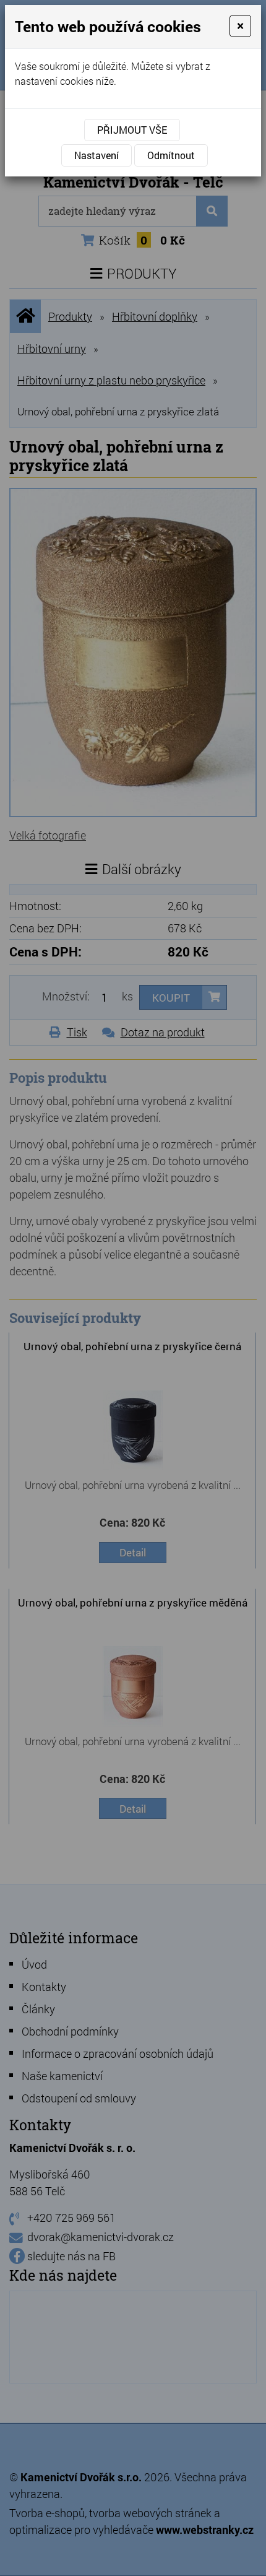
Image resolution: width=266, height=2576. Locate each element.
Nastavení (97, 155)
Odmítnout (171, 155)
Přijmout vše (132, 130)
